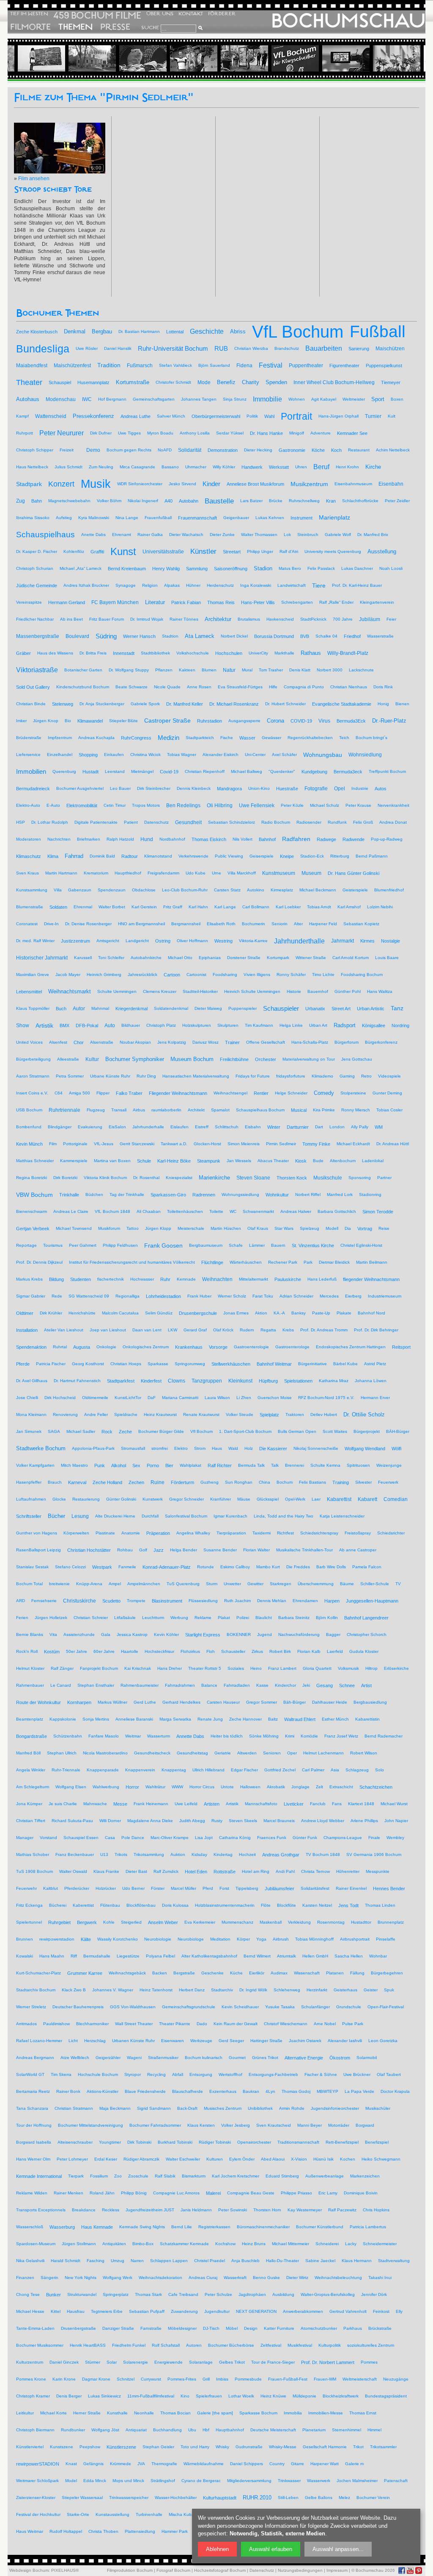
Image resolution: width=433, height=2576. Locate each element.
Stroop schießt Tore (53, 190)
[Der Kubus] (60, 58)
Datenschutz (262, 2570)
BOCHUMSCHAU (348, 21)
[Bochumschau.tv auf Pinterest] (419, 2571)
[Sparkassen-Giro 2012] (162, 58)
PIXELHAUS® (65, 2570)
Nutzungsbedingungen (300, 2570)
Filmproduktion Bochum (130, 2570)
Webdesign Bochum (29, 2570)
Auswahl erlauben (271, 2549)
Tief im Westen (29, 14)
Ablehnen (217, 2549)
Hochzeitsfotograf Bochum (220, 2570)
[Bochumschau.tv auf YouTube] (410, 2571)
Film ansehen (34, 179)
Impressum (337, 2570)
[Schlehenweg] (365, 58)
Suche (150, 27)
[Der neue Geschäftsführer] (314, 58)
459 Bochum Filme (97, 15)
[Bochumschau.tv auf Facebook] (402, 2571)
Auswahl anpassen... (338, 2549)
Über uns (160, 14)
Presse (115, 27)
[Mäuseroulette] (111, 58)
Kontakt (191, 14)
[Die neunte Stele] (213, 58)
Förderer (222, 14)
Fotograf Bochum (173, 2570)
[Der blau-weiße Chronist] (263, 58)
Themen (75, 27)
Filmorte (30, 27)
